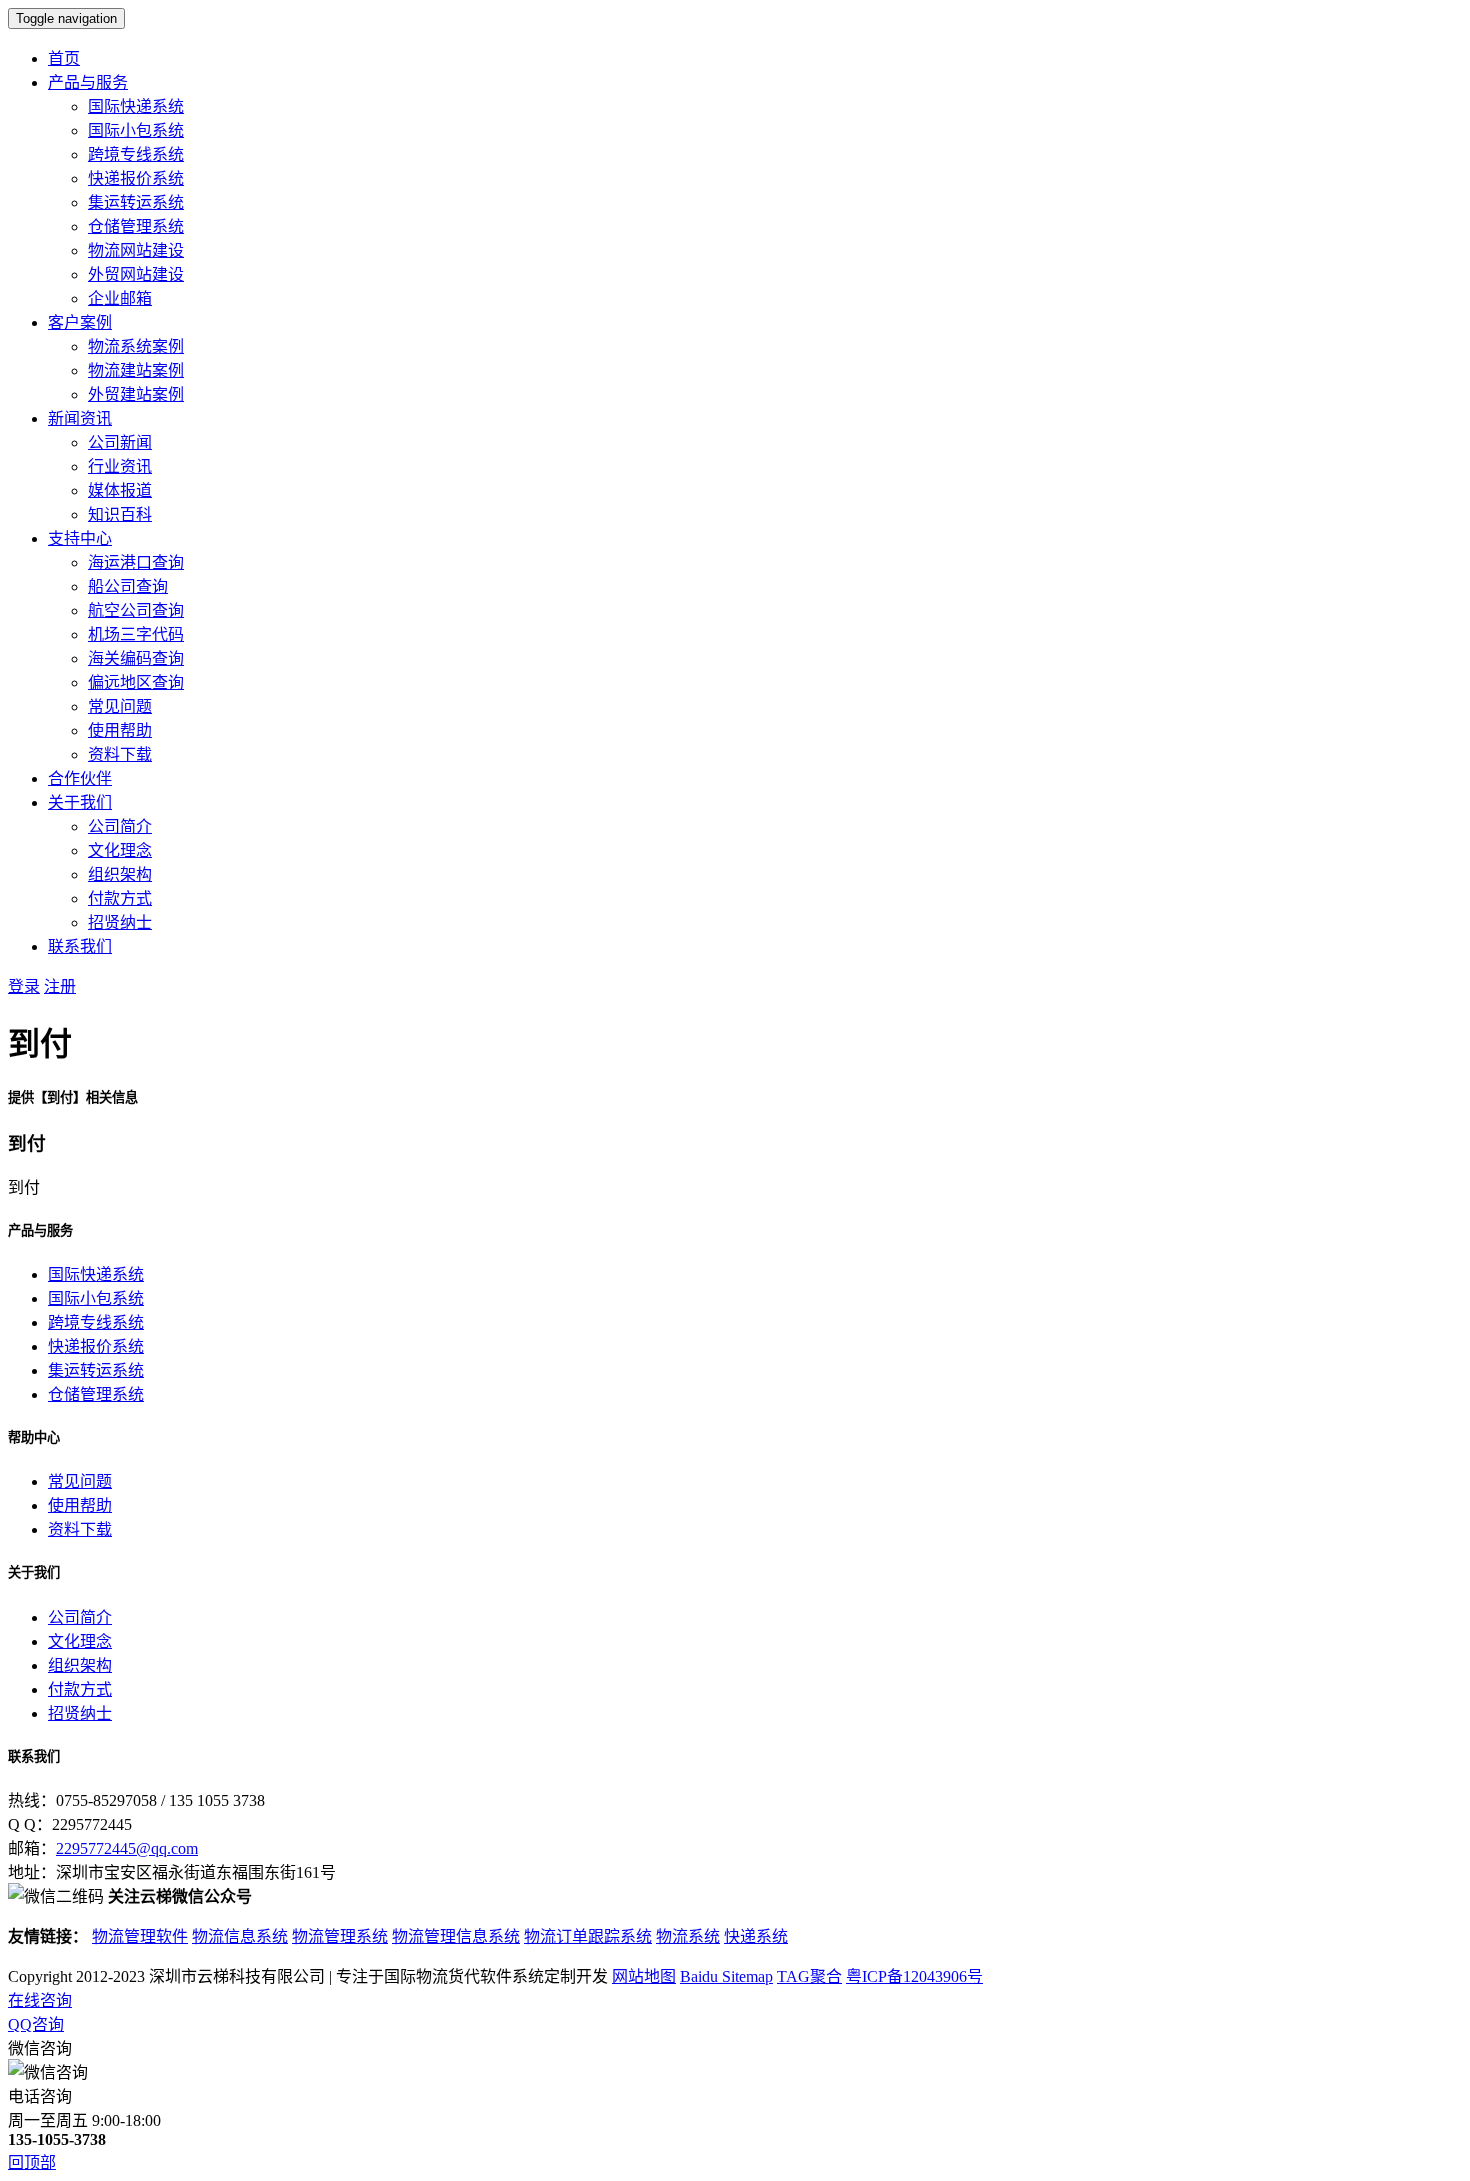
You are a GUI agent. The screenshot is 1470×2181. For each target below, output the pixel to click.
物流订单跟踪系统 (588, 1936)
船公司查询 (128, 586)
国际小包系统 (136, 130)
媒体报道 (120, 490)
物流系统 (688, 1936)
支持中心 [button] (80, 538)
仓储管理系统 (136, 226)
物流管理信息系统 (456, 1936)
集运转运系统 (136, 202)
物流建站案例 (136, 370)
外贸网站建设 (136, 274)
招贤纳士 (120, 922)
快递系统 (756, 1936)
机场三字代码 (136, 634)
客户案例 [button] (80, 322)
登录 (24, 986)
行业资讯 (120, 466)
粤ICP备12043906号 (914, 1976)
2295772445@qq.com (127, 1848)
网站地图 (644, 1976)
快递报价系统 (136, 178)
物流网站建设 (136, 250)
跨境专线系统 (136, 154)
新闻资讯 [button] (80, 418)
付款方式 (120, 898)
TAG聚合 (809, 1976)
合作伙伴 (80, 778)
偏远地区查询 (136, 682)
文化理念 (120, 850)
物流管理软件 (140, 1936)
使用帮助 (120, 730)
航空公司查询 (136, 610)
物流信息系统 (240, 1936)
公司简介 (120, 826)
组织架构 (120, 874)
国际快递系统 (136, 106)
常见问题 (120, 706)
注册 (60, 986)
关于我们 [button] (80, 802)
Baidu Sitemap (726, 1976)
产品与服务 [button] (88, 82)
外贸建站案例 (136, 394)
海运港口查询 (136, 562)
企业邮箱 (120, 298)
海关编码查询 (136, 658)
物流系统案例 (136, 346)
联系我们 (80, 946)
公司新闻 (120, 442)
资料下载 (120, 754)
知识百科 (120, 514)
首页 (64, 58)
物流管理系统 (340, 1936)
